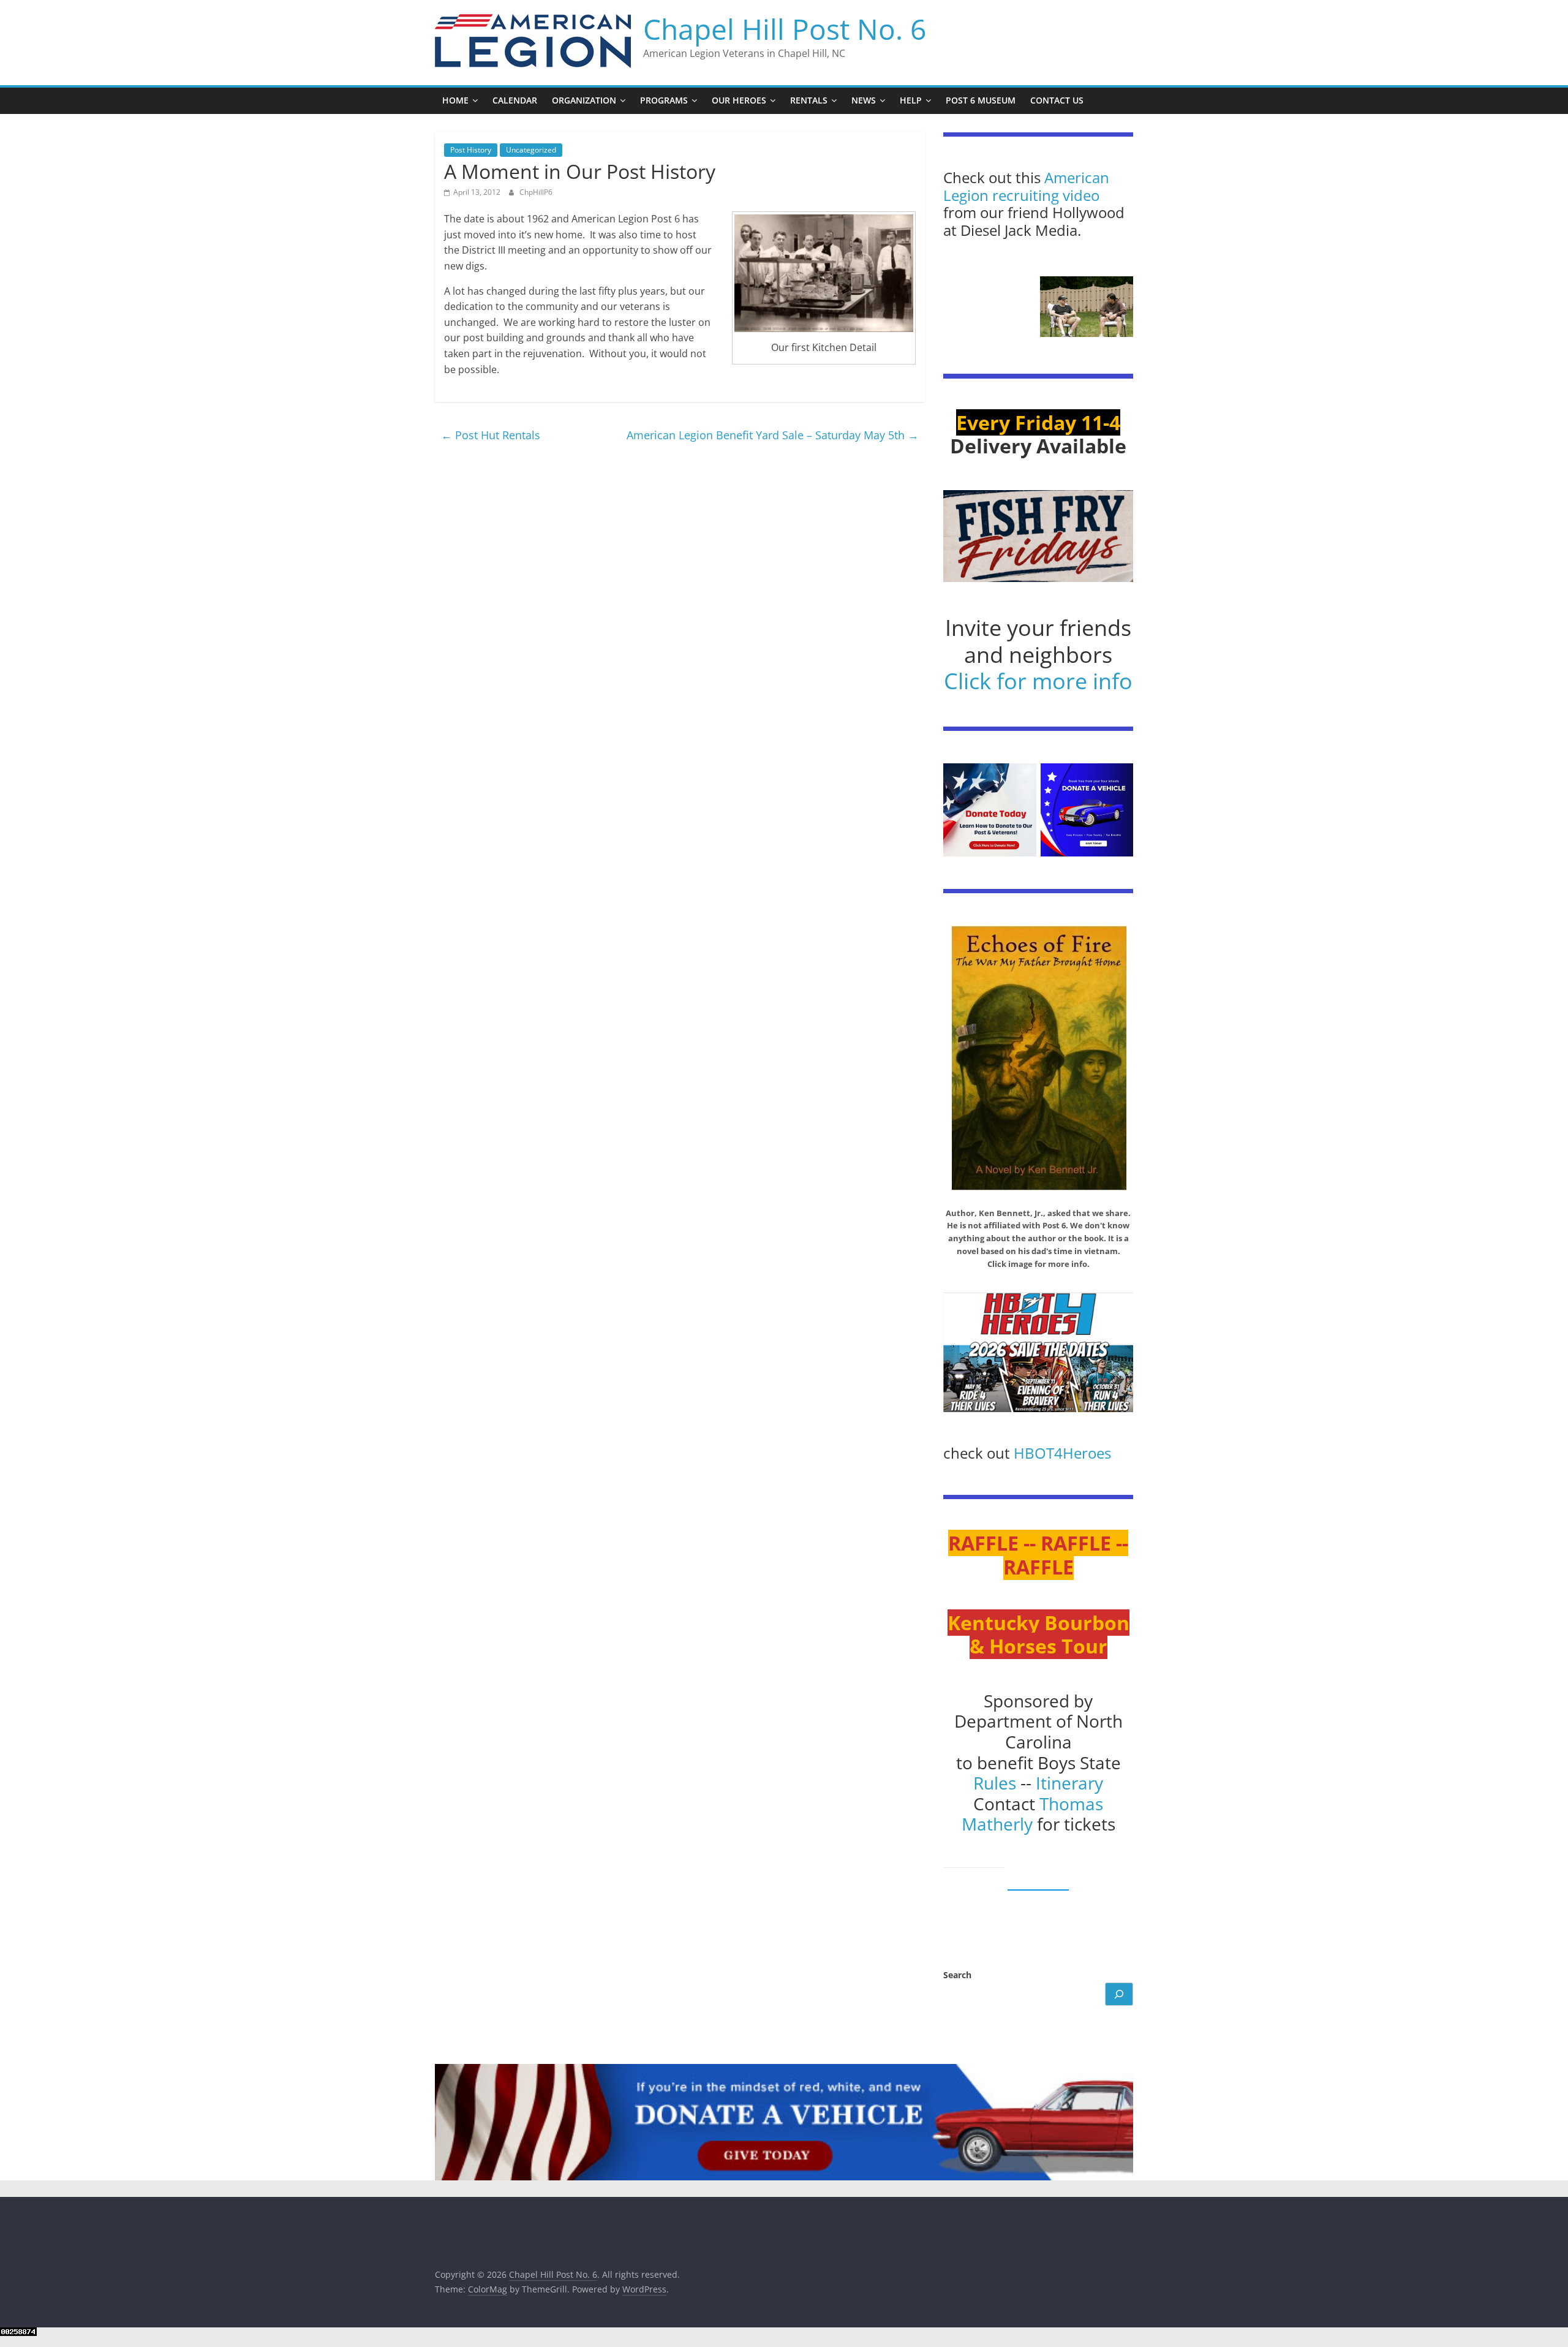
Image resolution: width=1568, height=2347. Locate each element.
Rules (995, 1783)
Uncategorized (531, 150)
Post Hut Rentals (491, 435)
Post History (471, 150)
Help (911, 100)
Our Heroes (739, 100)
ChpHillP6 (536, 192)
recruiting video (1046, 195)
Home (455, 100)
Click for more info (1038, 681)
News (864, 100)
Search (957, 1975)
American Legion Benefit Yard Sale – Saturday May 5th (773, 435)
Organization (584, 100)
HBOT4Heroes (1062, 1453)
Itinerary (1069, 1783)
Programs (664, 100)
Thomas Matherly (1033, 1814)
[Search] (1119, 1994)
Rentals (809, 100)
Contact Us (1057, 100)
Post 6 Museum (981, 100)
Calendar (515, 100)
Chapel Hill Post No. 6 (785, 29)
